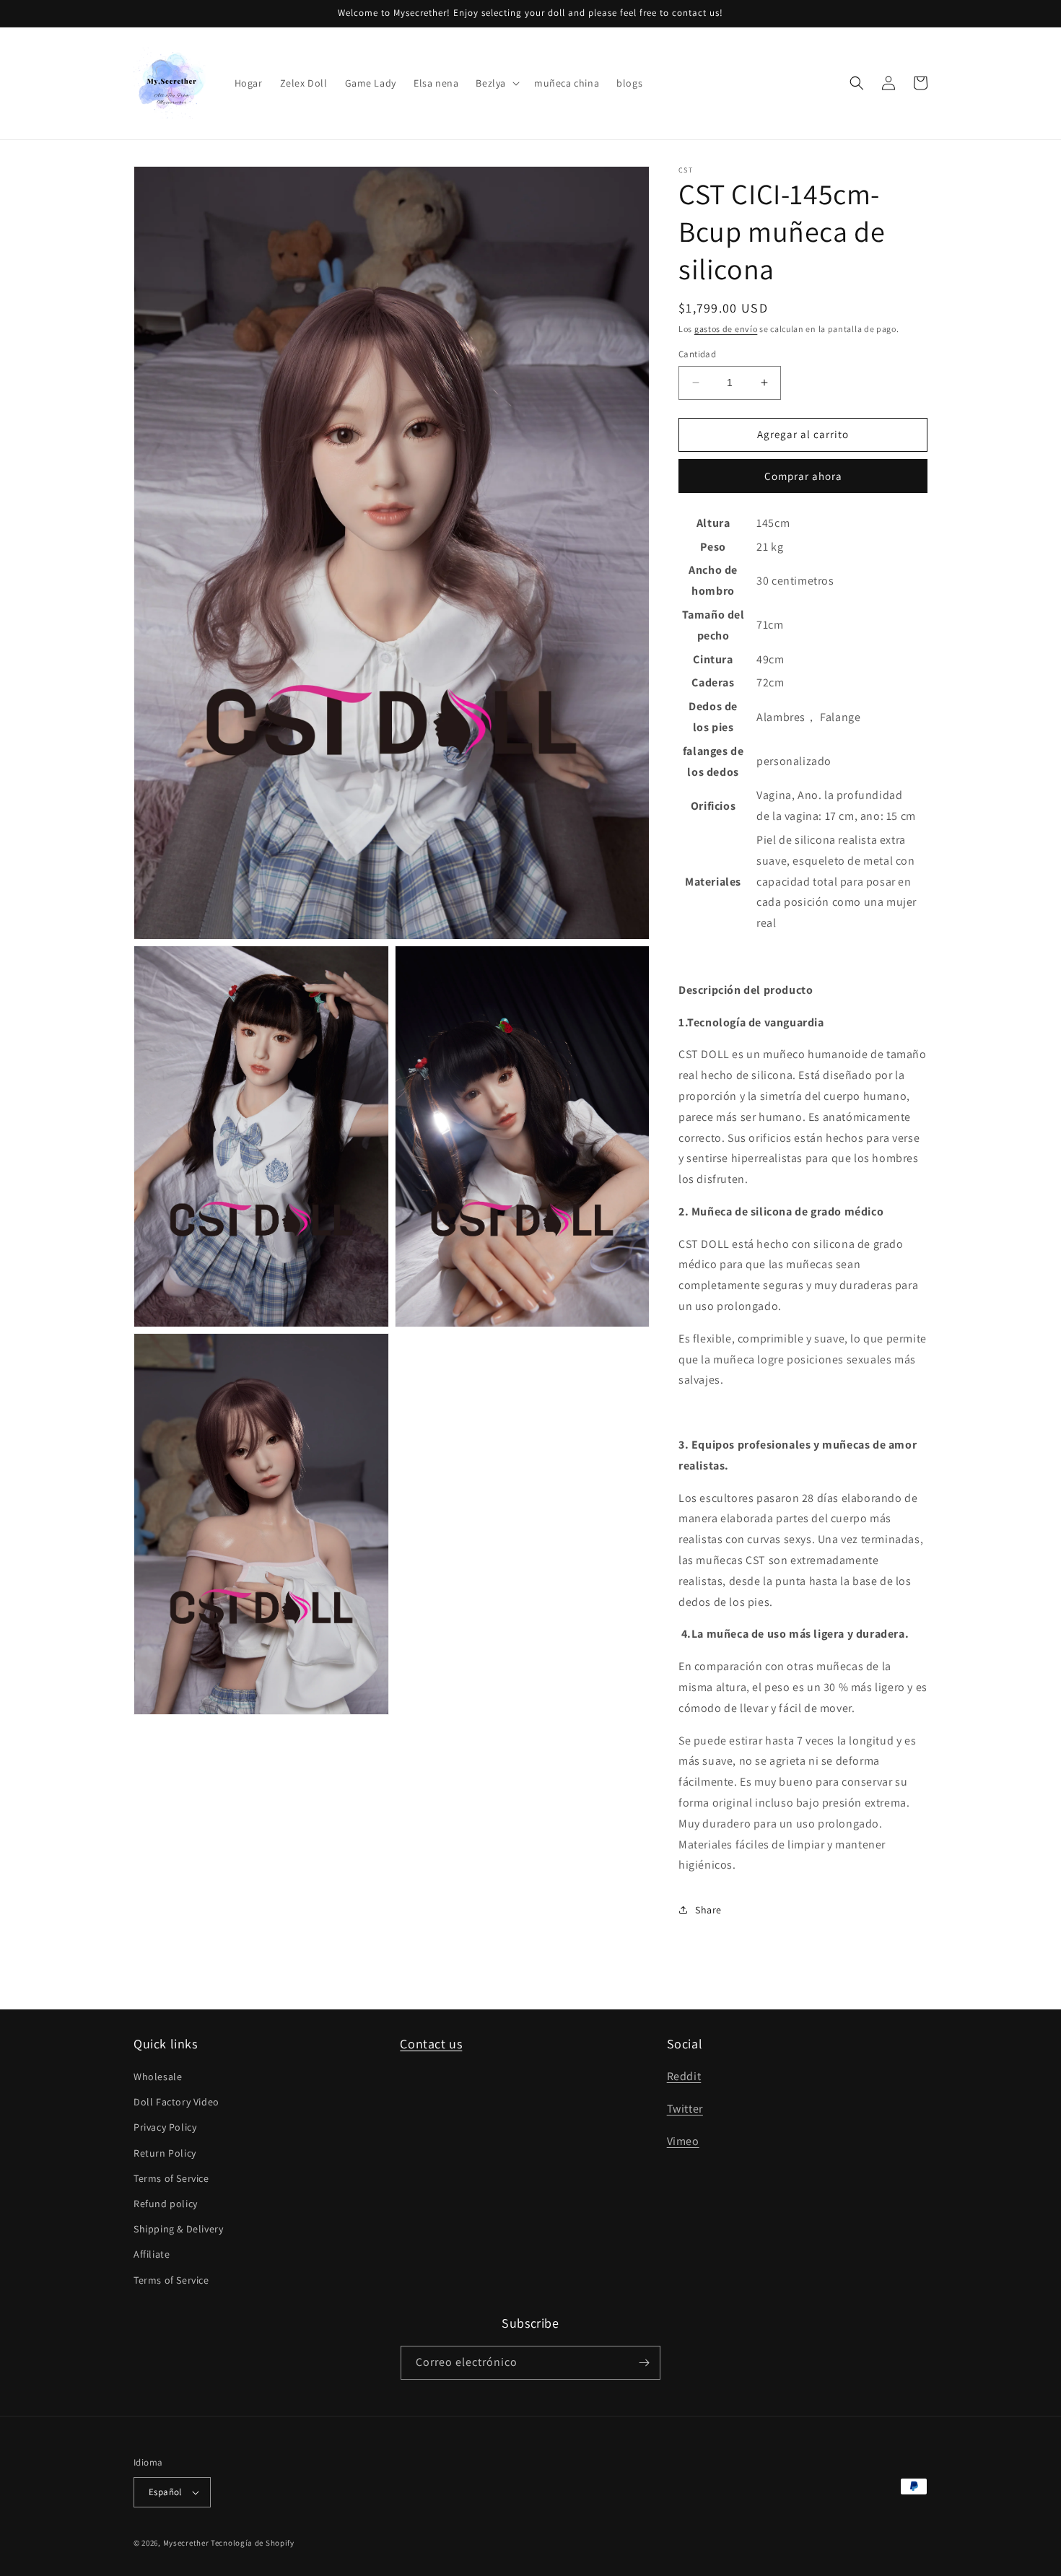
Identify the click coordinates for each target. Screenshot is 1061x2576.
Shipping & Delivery (178, 2229)
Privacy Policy (165, 2127)
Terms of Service (171, 2178)
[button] (496, 83)
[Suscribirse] (644, 2363)
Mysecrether (186, 2543)
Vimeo (683, 2141)
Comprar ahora (803, 476)
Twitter (685, 2109)
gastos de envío (726, 329)
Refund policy (166, 2204)
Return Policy (165, 2153)
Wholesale (158, 2077)
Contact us (431, 2044)
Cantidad (697, 354)
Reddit (684, 2076)
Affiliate (152, 2254)
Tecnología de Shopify (253, 2543)
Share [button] (708, 1910)
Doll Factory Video (176, 2102)
